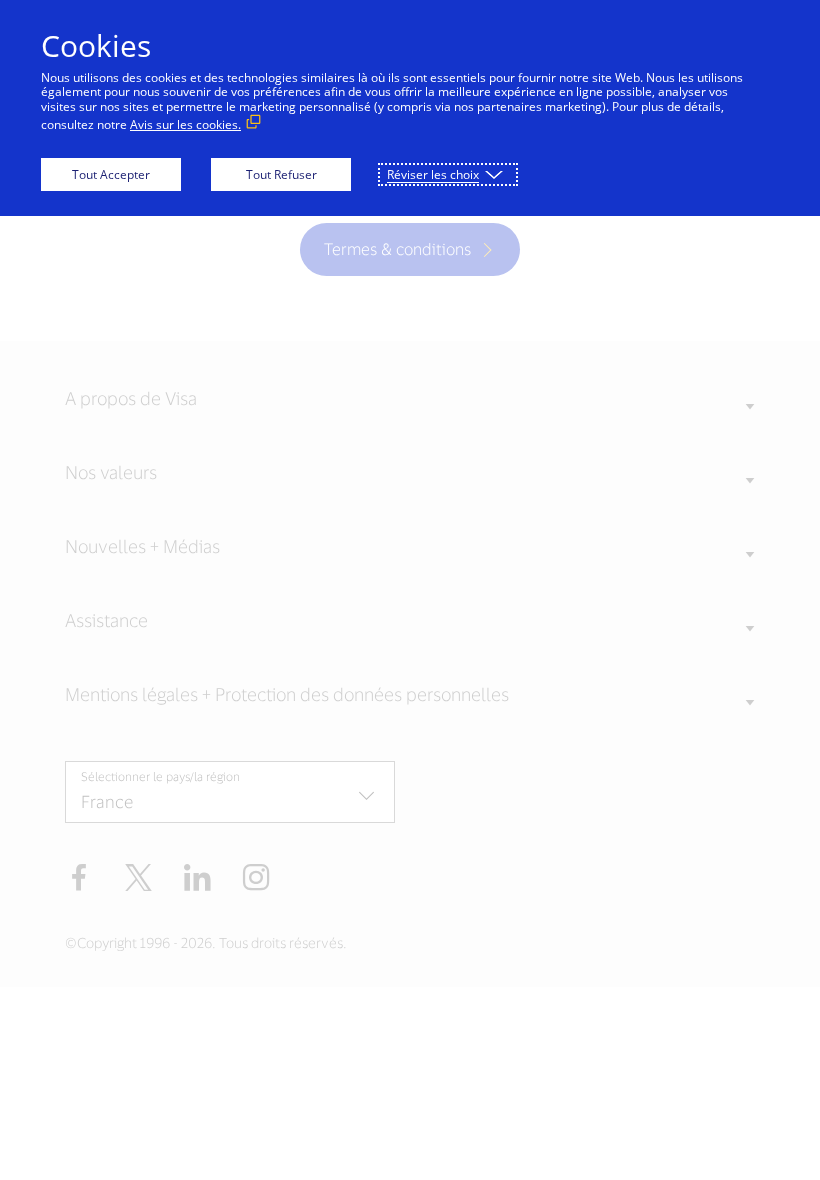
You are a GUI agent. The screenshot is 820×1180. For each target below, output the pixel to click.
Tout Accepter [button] (111, 174)
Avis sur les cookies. (185, 124)
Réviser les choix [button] (433, 174)
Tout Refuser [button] (281, 174)
